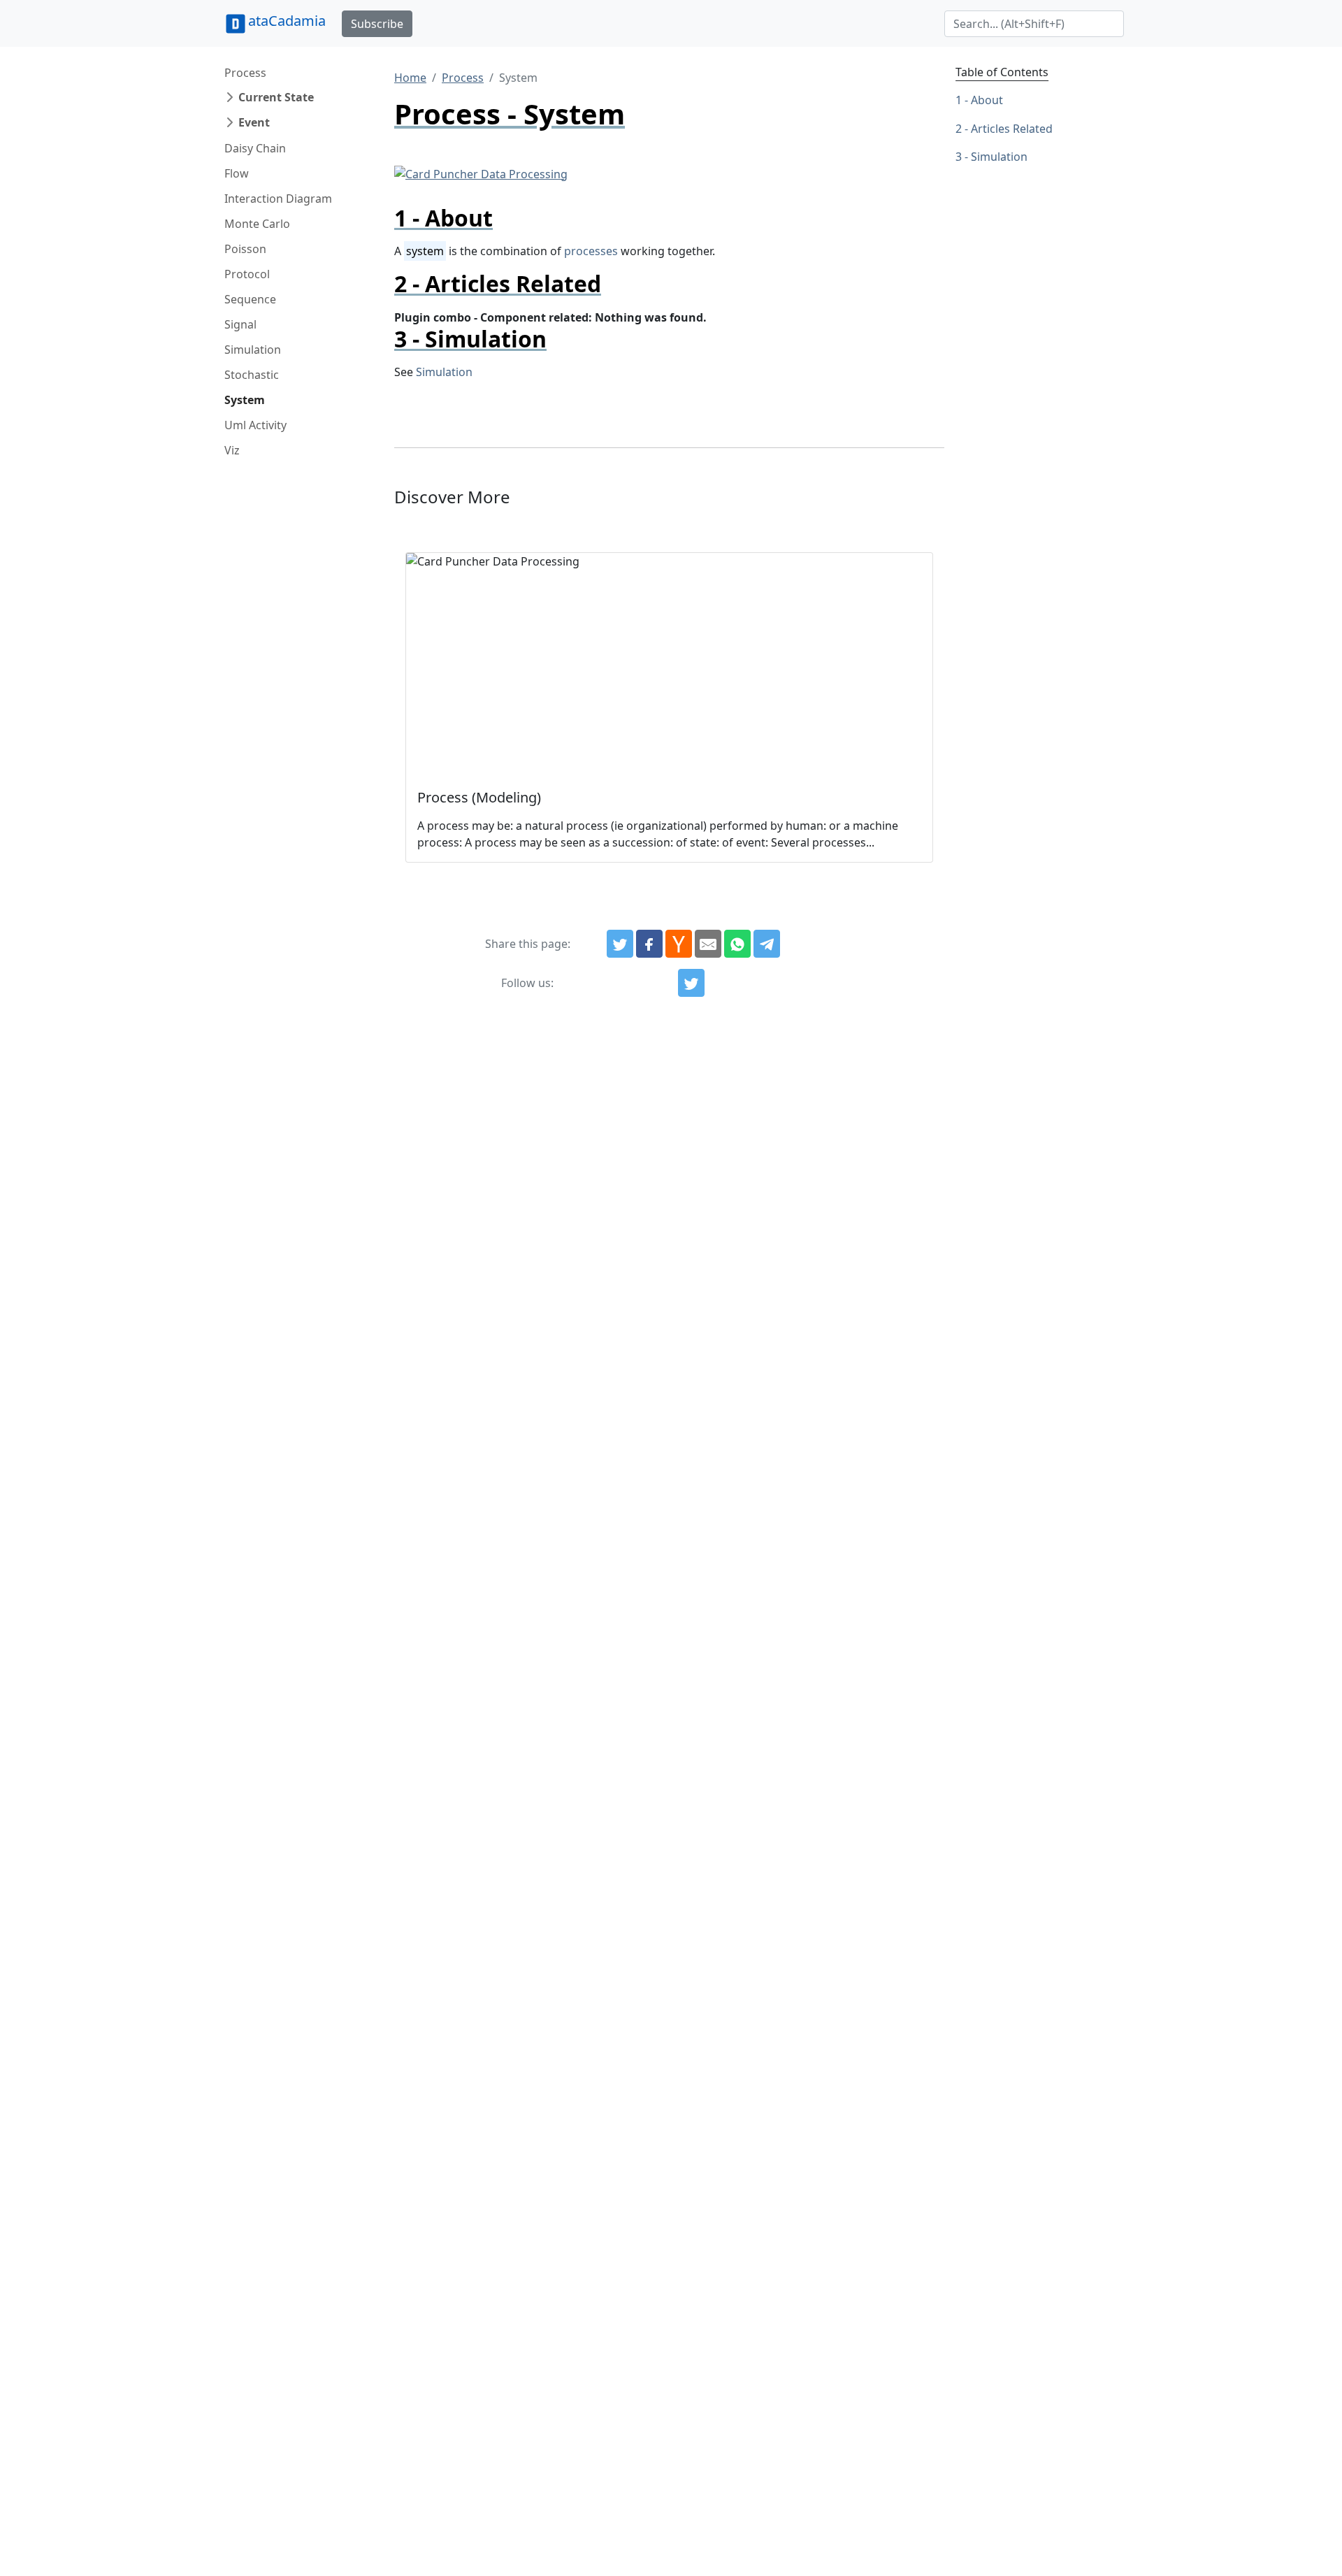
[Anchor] (504, 218)
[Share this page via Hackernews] (679, 944)
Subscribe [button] (377, 24)
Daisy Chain (255, 148)
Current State (276, 97)
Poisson (245, 249)
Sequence (250, 299)
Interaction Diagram (278, 199)
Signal (240, 324)
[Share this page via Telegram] (767, 944)
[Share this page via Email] (708, 944)
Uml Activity (255, 425)
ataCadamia (287, 21)
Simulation (253, 350)
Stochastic (252, 375)
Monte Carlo (257, 224)
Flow (237, 173)
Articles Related (1012, 129)
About (987, 100)
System (245, 400)
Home (410, 78)
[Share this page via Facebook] (649, 944)
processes (591, 251)
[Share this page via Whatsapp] (737, 944)
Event (254, 122)
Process (245, 73)
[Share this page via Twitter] (620, 944)
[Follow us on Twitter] (691, 983)
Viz (232, 450)
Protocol (247, 274)
